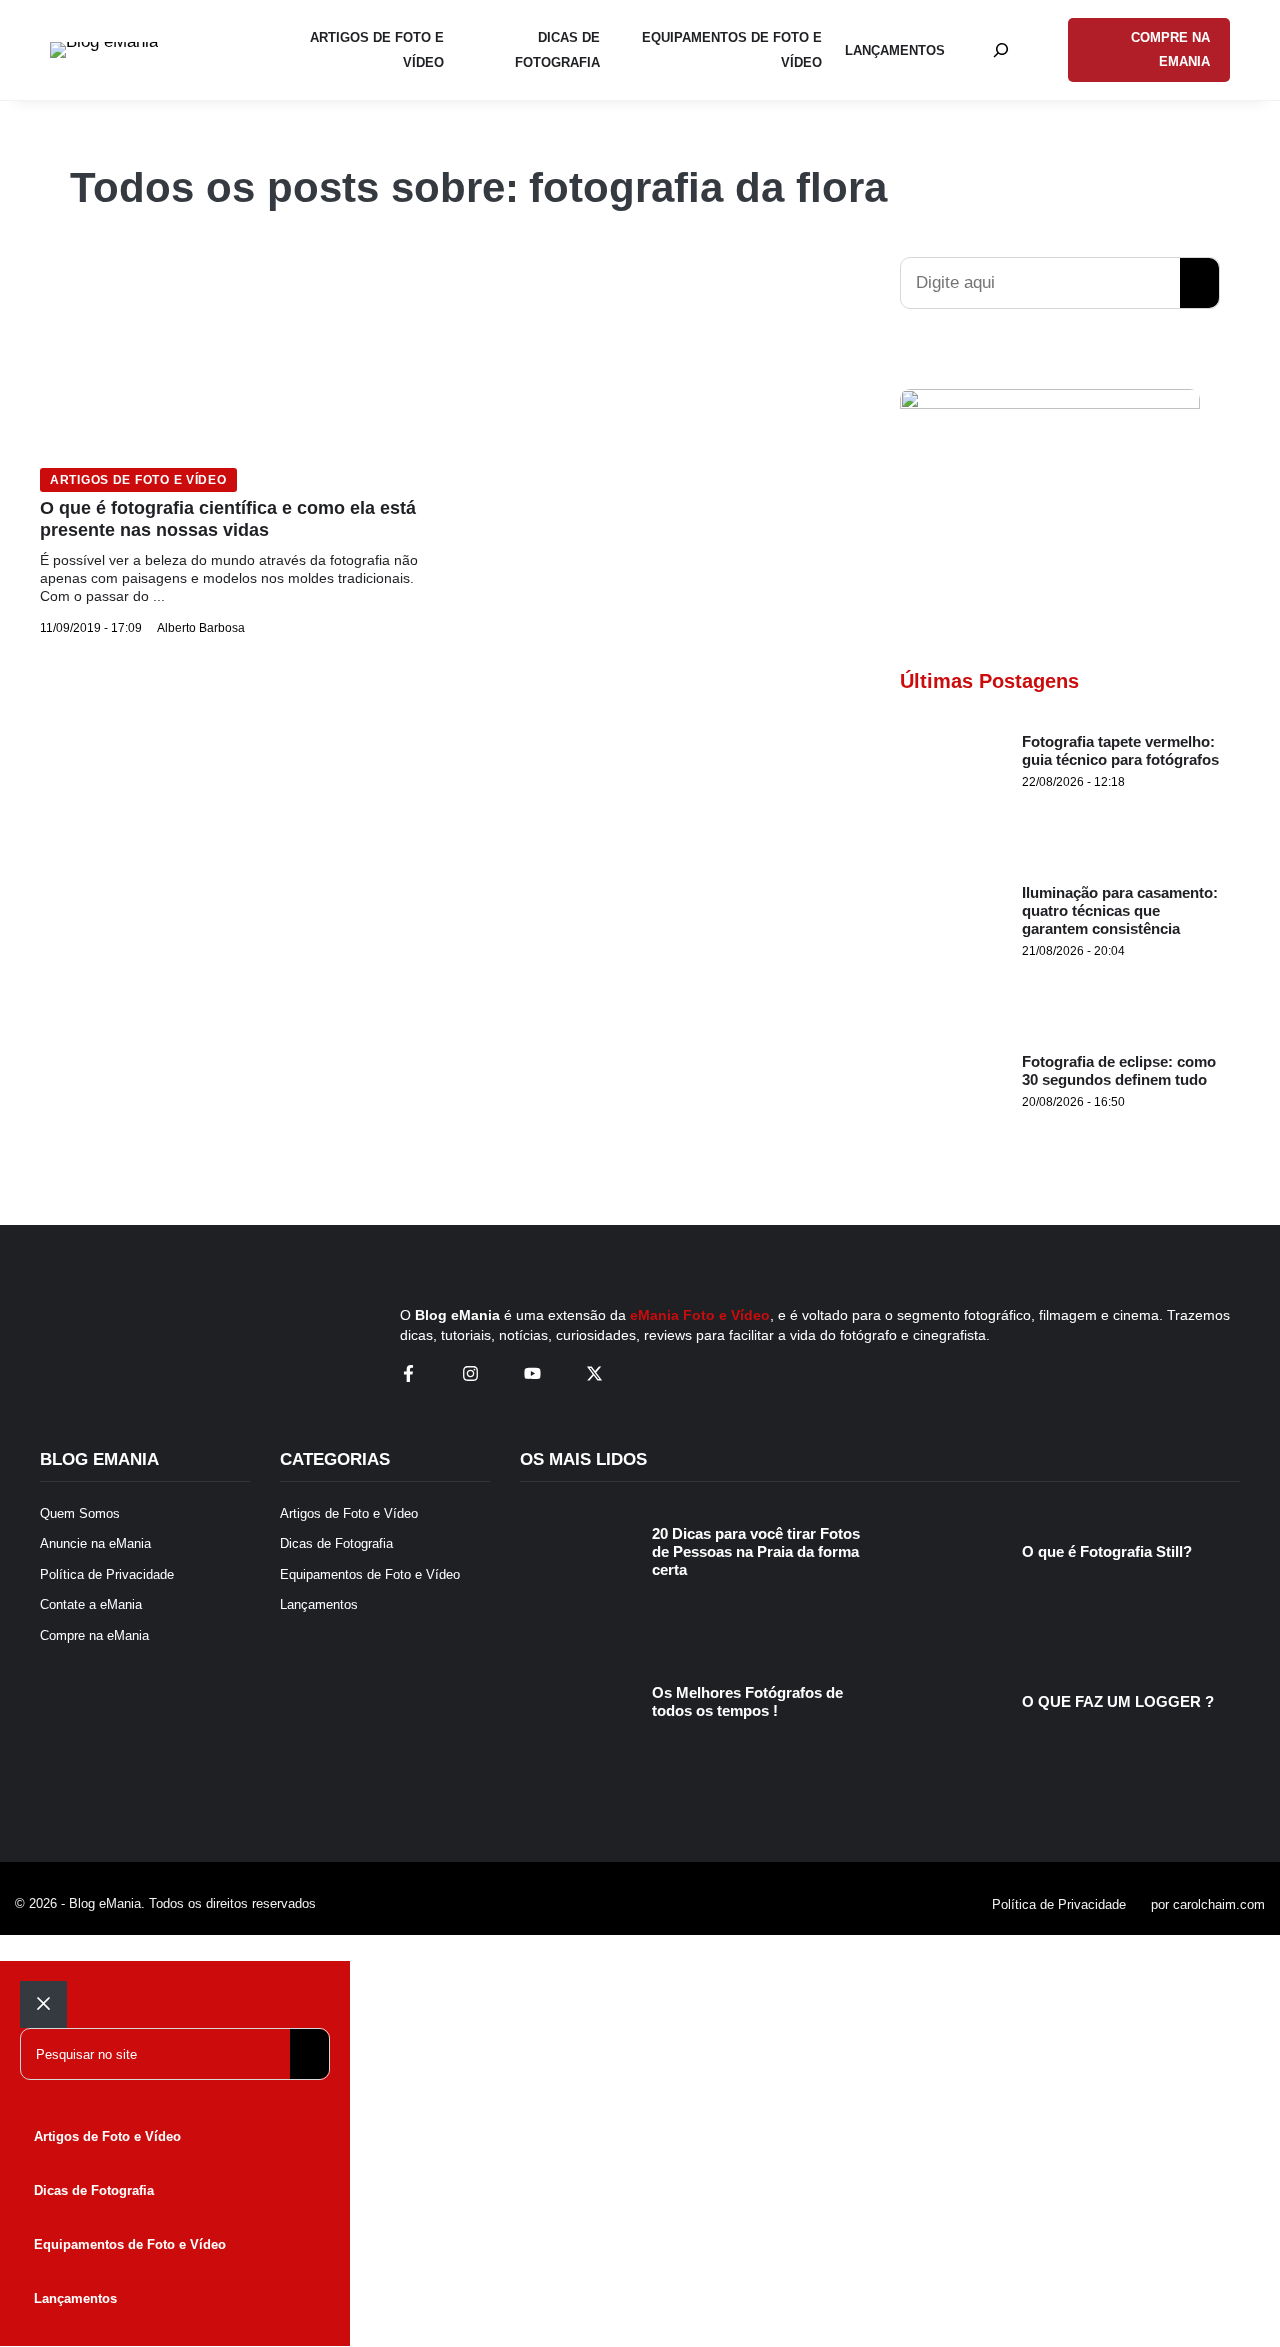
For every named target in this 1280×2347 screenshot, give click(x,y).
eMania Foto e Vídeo (700, 1315)
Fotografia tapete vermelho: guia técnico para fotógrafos (1120, 750)
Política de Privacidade (1059, 1904)
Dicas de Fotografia (94, 2190)
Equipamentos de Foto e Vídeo (130, 2244)
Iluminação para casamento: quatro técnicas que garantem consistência (1120, 910)
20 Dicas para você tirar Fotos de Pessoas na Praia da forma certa (756, 1551)
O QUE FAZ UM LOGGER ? (1118, 1701)
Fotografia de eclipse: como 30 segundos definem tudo (1119, 1070)
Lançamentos (75, 2298)
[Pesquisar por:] (1001, 50)
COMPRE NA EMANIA (1170, 49)
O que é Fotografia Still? (1107, 1551)
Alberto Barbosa (201, 628)
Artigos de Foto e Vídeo (138, 480)
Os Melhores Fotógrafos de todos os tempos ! (747, 1701)
